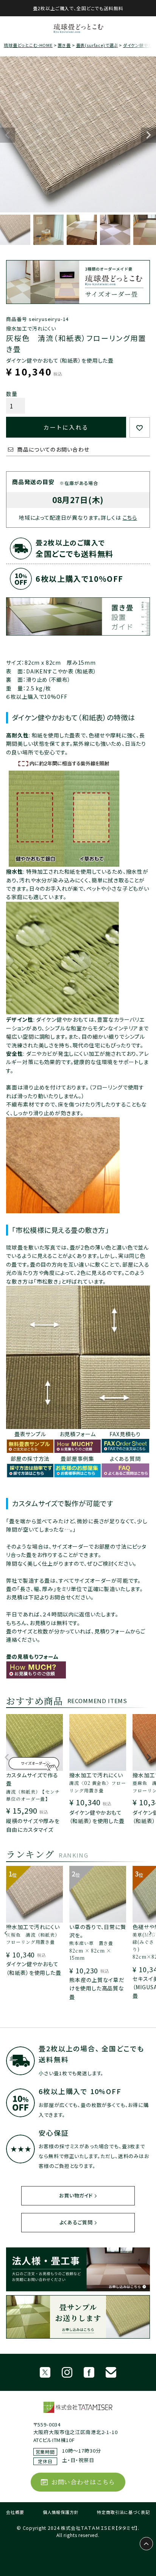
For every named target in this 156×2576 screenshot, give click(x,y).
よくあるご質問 (76, 2222)
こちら (130, 517)
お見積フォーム (78, 1434)
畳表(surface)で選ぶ (97, 45)
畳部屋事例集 (77, 1459)
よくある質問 (125, 1459)
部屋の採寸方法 (30, 1459)
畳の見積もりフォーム (32, 1657)
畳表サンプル (30, 1434)
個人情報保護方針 (61, 2512)
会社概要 (15, 2512)
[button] (7, 1761)
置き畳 (64, 45)
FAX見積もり (125, 1434)
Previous (8, 135)
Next (148, 135)
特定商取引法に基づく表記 (123, 2512)
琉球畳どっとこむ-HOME (28, 45)
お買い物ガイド (76, 2195)
